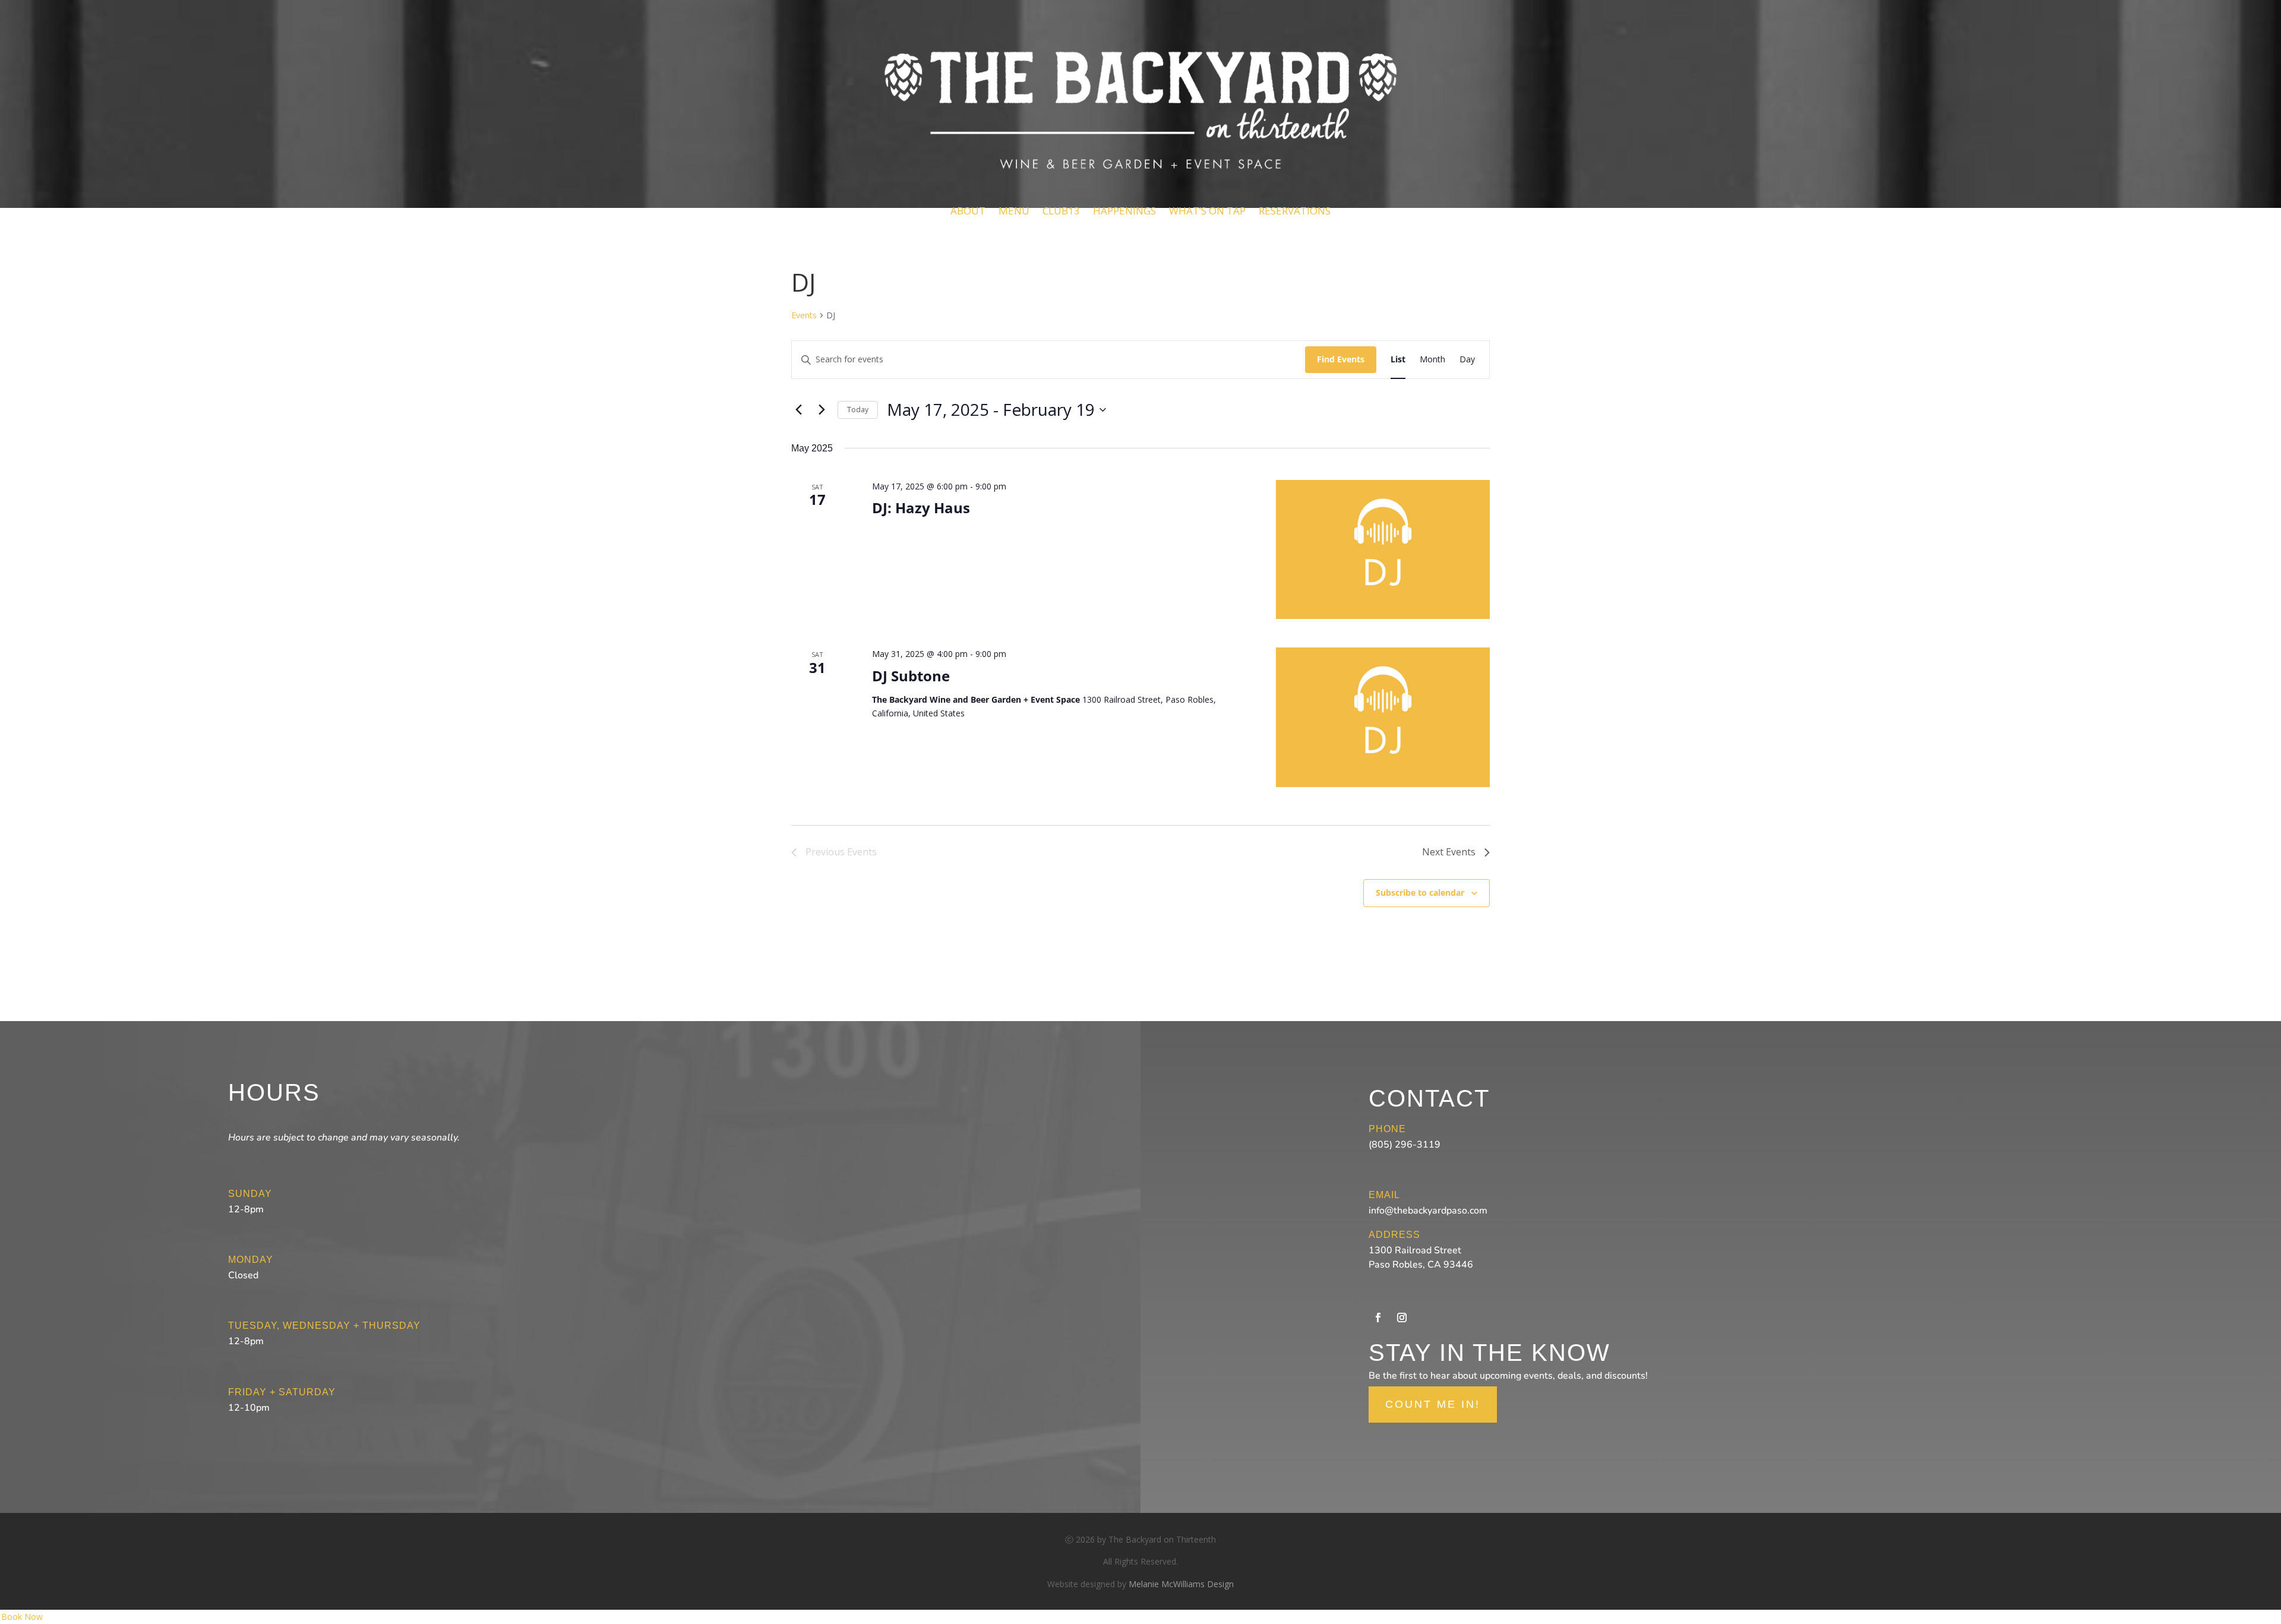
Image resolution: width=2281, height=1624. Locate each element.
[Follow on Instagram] (1402, 1317)
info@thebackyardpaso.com (1428, 1211)
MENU (1014, 211)
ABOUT (968, 211)
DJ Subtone (911, 676)
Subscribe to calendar (1420, 892)
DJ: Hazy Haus (921, 508)
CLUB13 (1061, 211)
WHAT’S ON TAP (1207, 211)
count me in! (1433, 1404)
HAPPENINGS (1124, 211)
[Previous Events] (798, 410)
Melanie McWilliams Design (1181, 1584)
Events (804, 315)
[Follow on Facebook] (1378, 1317)
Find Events (1341, 359)
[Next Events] (822, 410)
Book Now (22, 1617)
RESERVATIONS (1295, 211)
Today (858, 410)
